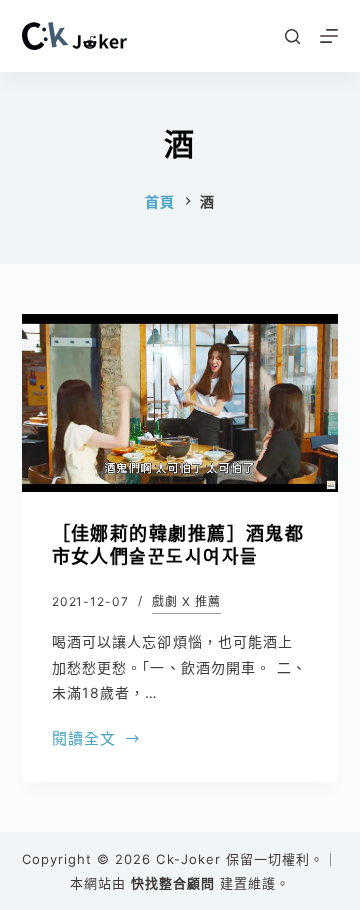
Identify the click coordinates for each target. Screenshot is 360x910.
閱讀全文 (84, 740)
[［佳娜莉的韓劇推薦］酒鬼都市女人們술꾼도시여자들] (180, 403)
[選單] (329, 36)
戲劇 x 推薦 (186, 601)
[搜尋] (292, 36)
